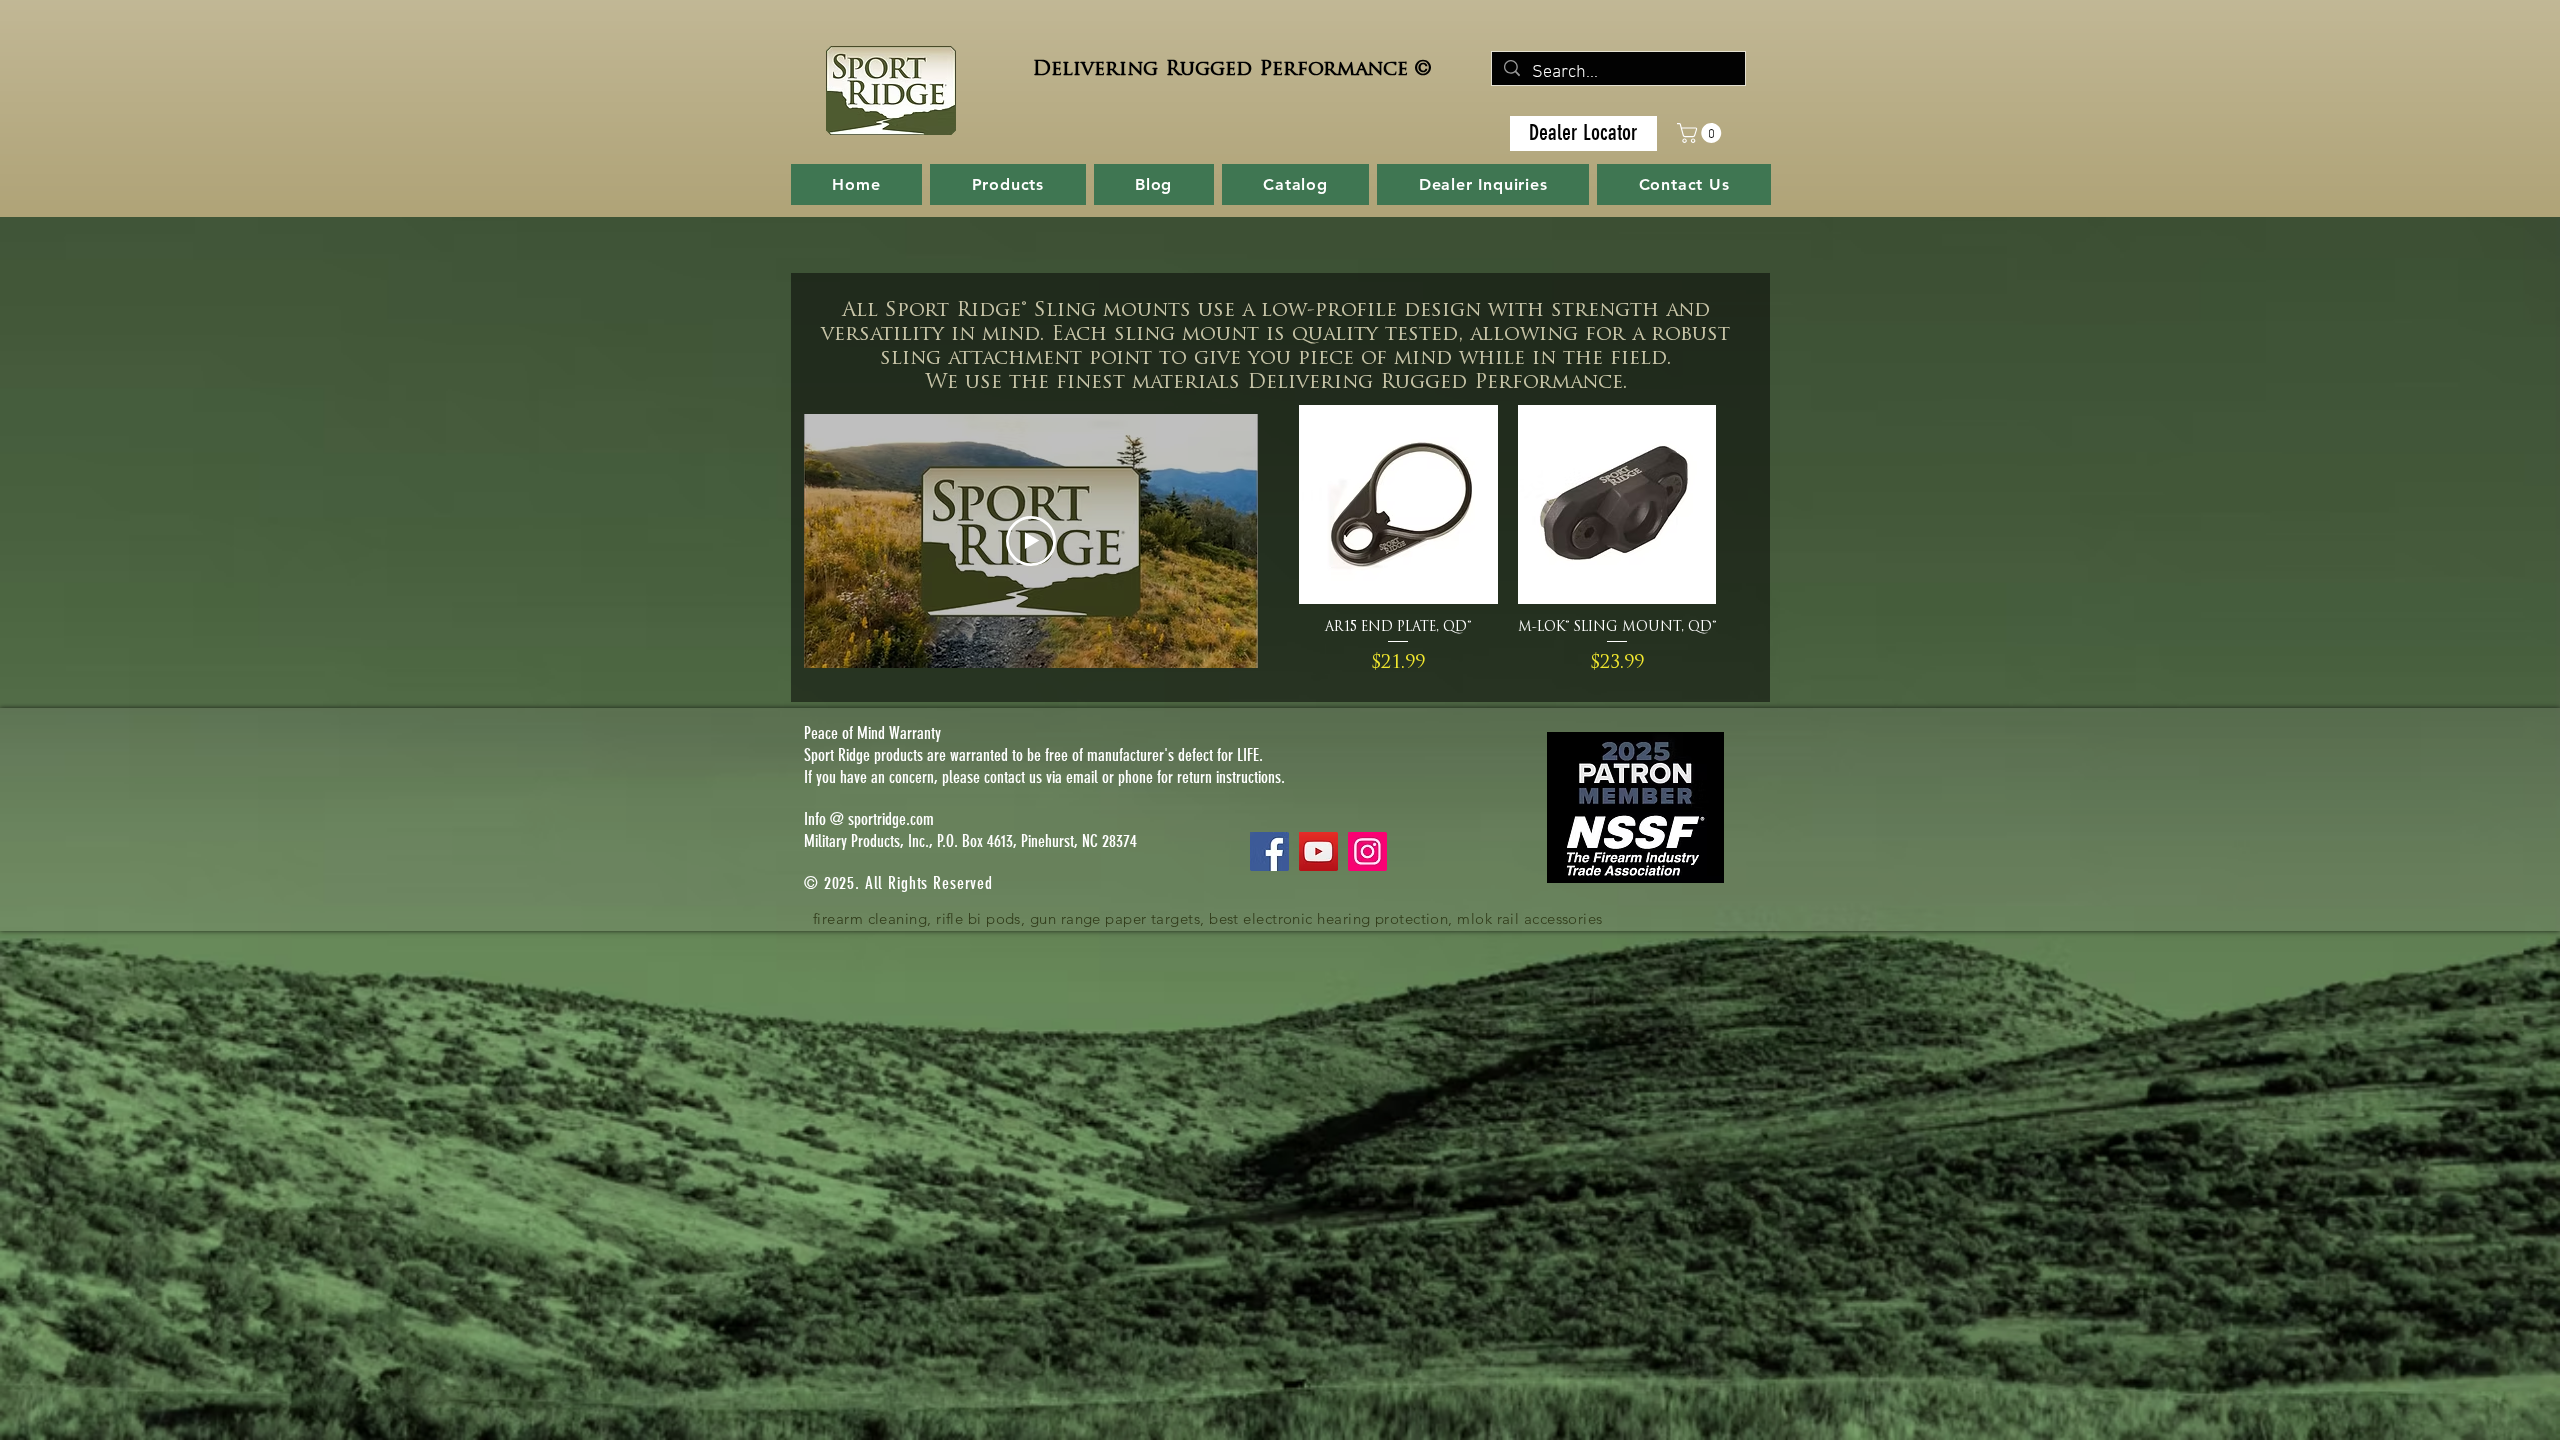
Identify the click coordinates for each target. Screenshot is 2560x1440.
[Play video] (1031, 541)
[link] (1701, 133)
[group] (1507, 541)
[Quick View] (1398, 504)
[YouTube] (1318, 851)
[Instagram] (1367, 851)
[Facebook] (1269, 851)
